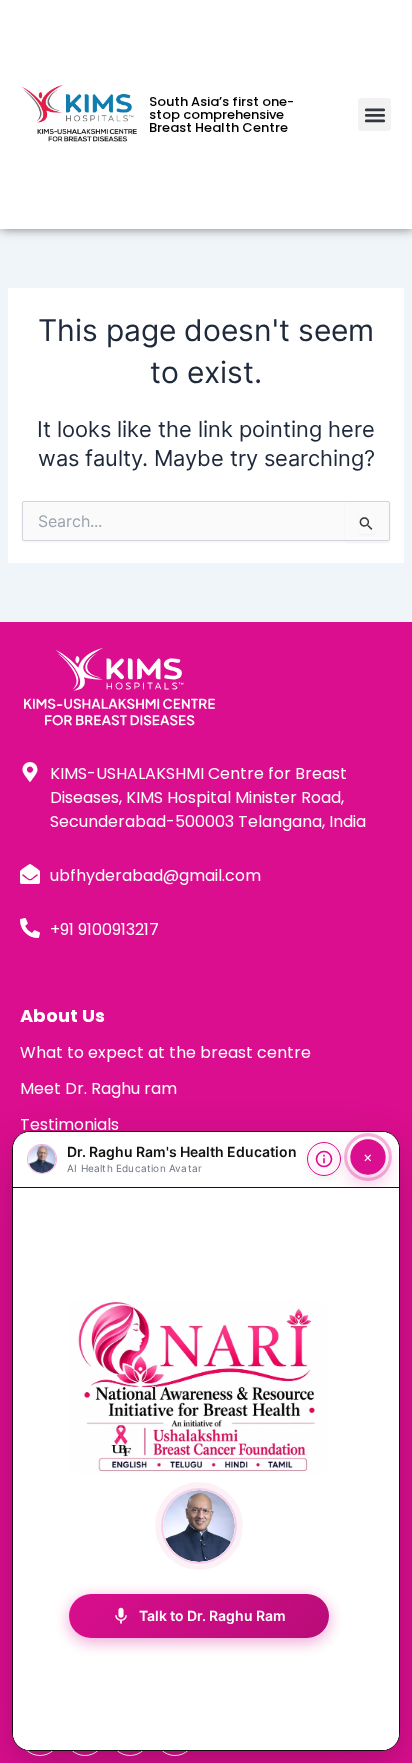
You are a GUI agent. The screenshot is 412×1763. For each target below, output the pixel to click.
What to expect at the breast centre (165, 1052)
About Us (62, 1015)
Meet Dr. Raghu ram (98, 1088)
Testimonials (69, 1124)
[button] (374, 114)
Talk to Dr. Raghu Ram (198, 1616)
